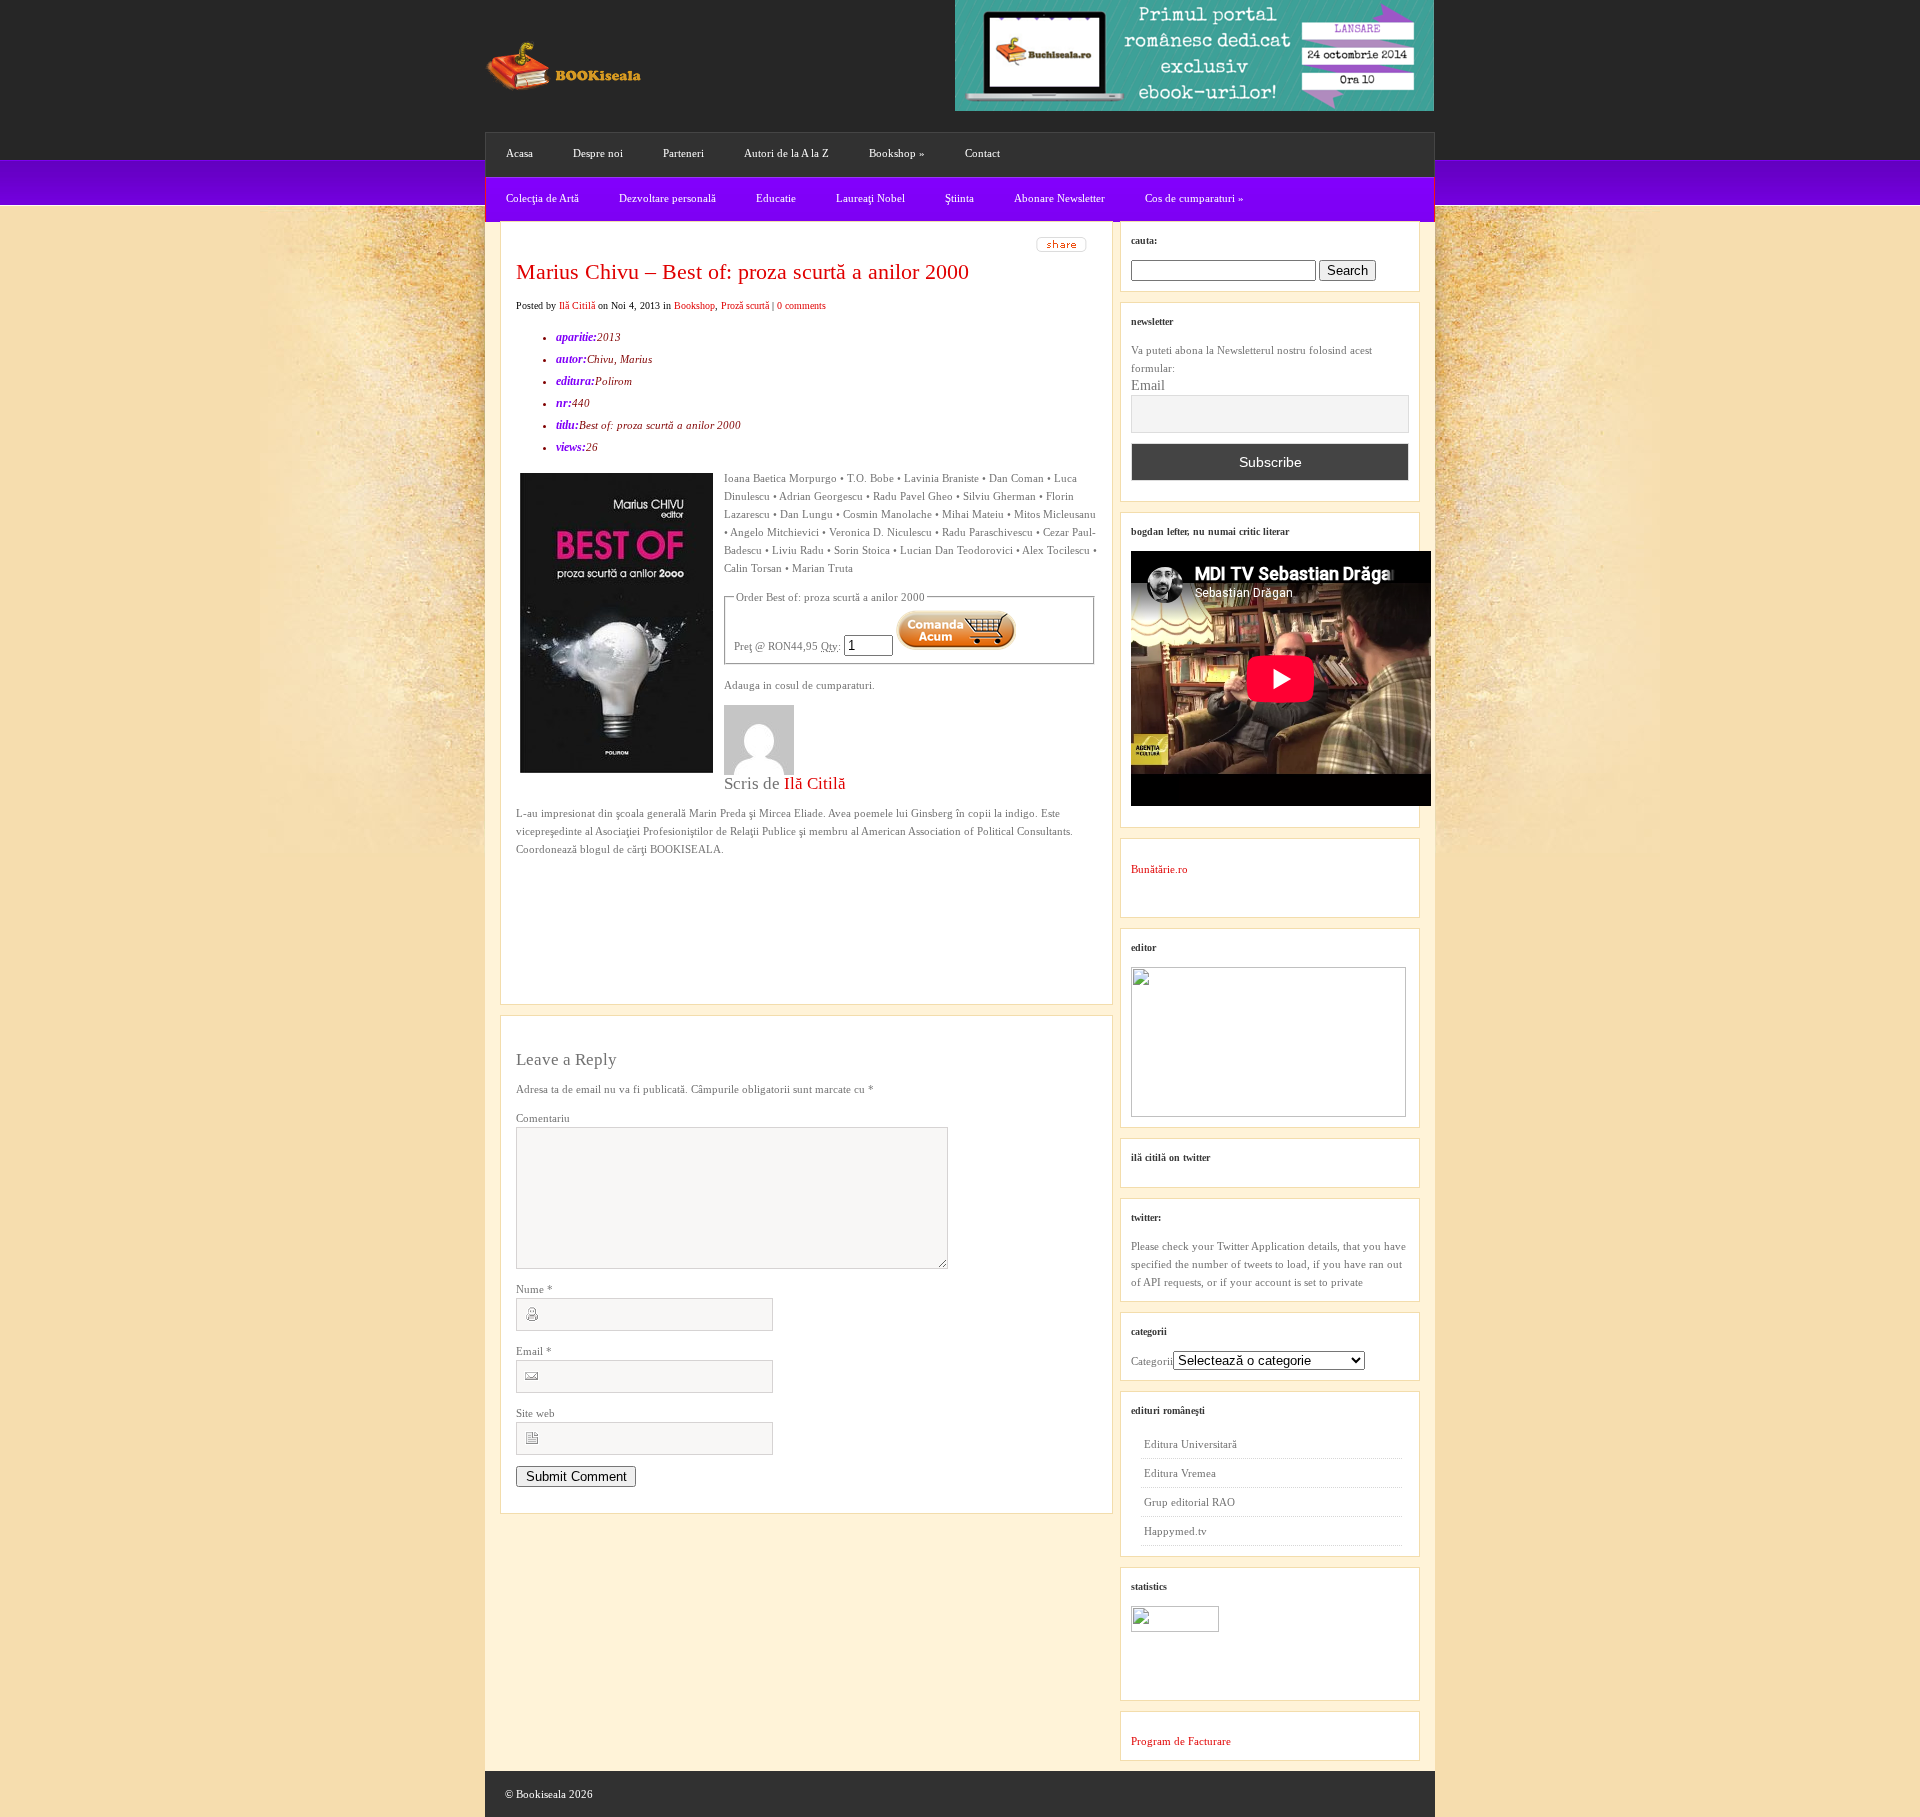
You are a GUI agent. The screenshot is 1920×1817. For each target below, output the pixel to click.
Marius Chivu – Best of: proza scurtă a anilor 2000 (742, 271)
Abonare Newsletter (1059, 198)
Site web (535, 1413)
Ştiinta (959, 198)
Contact (982, 153)
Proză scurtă (745, 305)
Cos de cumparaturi (1194, 198)
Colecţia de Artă (542, 198)
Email (534, 1351)
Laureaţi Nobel (870, 198)
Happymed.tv (1175, 1531)
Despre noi (598, 153)
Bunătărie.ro (1159, 869)
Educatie (776, 198)
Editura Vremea (1180, 1473)
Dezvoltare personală (667, 198)
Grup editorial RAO (1189, 1502)
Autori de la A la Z (786, 153)
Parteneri (683, 153)
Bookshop (897, 153)
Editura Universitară (1190, 1444)
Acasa (519, 153)
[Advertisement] (623, 899)
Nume (534, 1289)
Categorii (1152, 1361)
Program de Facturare (1181, 1741)
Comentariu (543, 1118)
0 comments (801, 305)
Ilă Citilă (577, 305)
